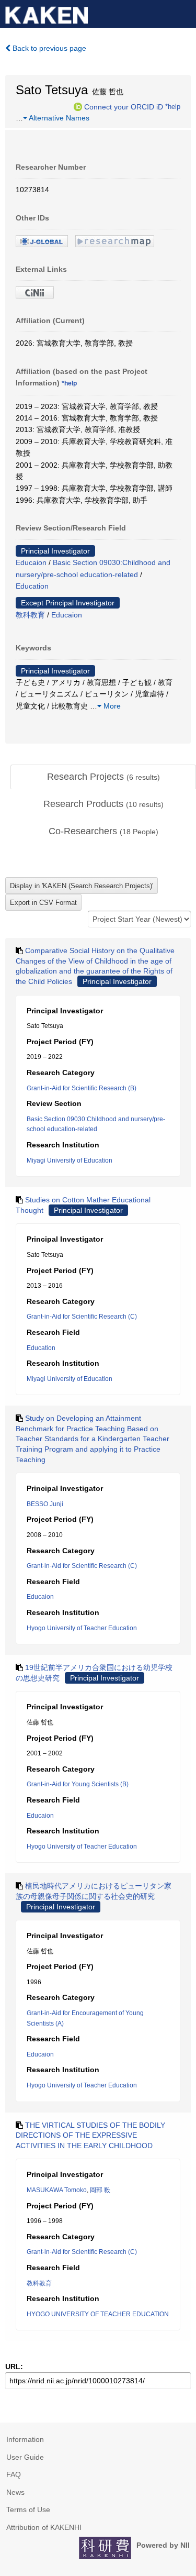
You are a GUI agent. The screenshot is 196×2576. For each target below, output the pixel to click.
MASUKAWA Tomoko (57, 2190)
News (15, 2492)
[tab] (103, 777)
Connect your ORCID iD (124, 106)
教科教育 (30, 615)
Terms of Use (28, 2509)
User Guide (25, 2457)
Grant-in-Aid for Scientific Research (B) (82, 1088)
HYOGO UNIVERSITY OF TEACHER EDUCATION (98, 2314)
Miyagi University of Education (70, 1160)
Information (25, 2439)
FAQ (14, 2474)
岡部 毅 (100, 2190)
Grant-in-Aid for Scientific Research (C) (82, 1317)
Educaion (31, 562)
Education (32, 586)
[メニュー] (183, 13)
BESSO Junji (45, 1504)
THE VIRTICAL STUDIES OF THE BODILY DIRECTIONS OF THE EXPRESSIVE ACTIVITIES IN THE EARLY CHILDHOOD (90, 2135)
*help (173, 106)
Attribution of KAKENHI (44, 2527)
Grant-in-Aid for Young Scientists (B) (78, 1784)
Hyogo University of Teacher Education (82, 1628)
